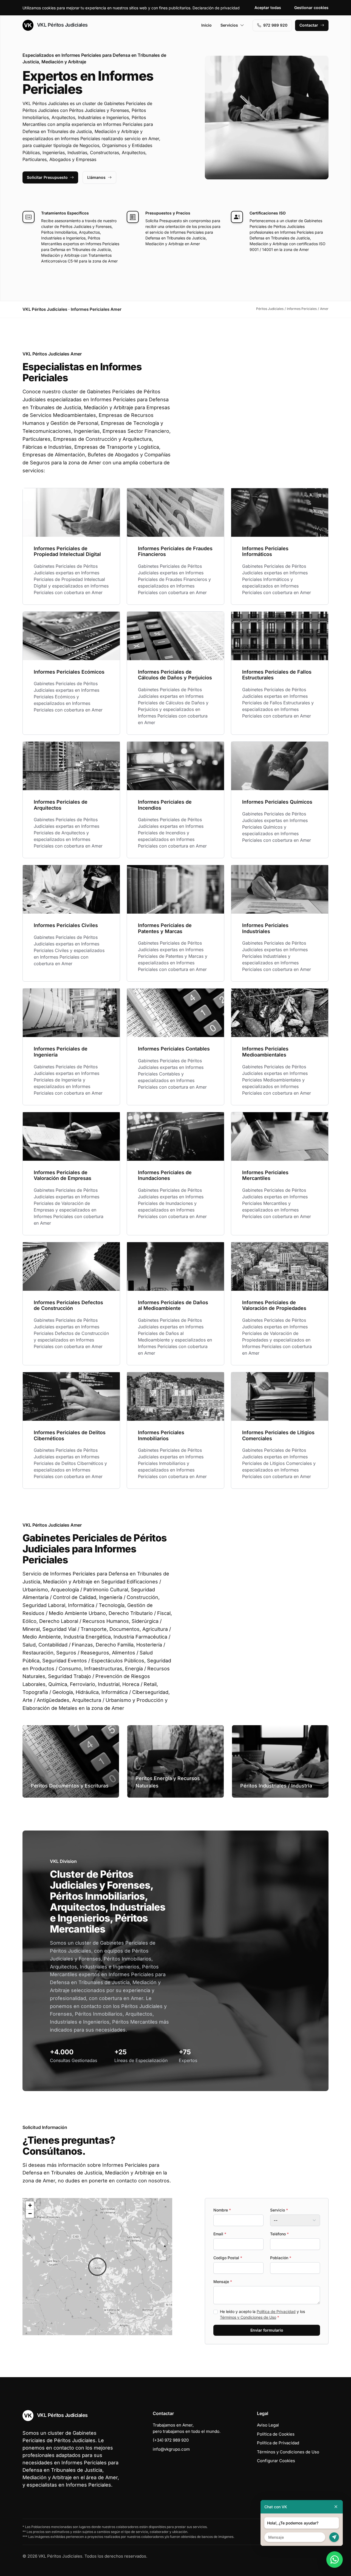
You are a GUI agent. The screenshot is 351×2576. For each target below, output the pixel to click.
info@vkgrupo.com (171, 2449)
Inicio (206, 25)
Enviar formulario (267, 2330)
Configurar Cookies (276, 2461)
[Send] (334, 2537)
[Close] (336, 2507)
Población (281, 2258)
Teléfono (279, 2234)
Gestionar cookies (311, 8)
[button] (97, 2267)
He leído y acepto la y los (262, 2314)
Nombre (222, 2210)
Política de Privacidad (276, 2311)
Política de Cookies (276, 2434)
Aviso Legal (268, 2425)
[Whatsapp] (335, 2560)
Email (220, 2234)
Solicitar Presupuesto (47, 177)
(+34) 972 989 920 (171, 2440)
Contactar (309, 25)
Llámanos (96, 177)
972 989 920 (275, 25)
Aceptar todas (268, 8)
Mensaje (223, 2282)
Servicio (279, 2210)
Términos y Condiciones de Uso (248, 2317)
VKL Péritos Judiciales (62, 25)
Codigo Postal (228, 2258)
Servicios (229, 25)
